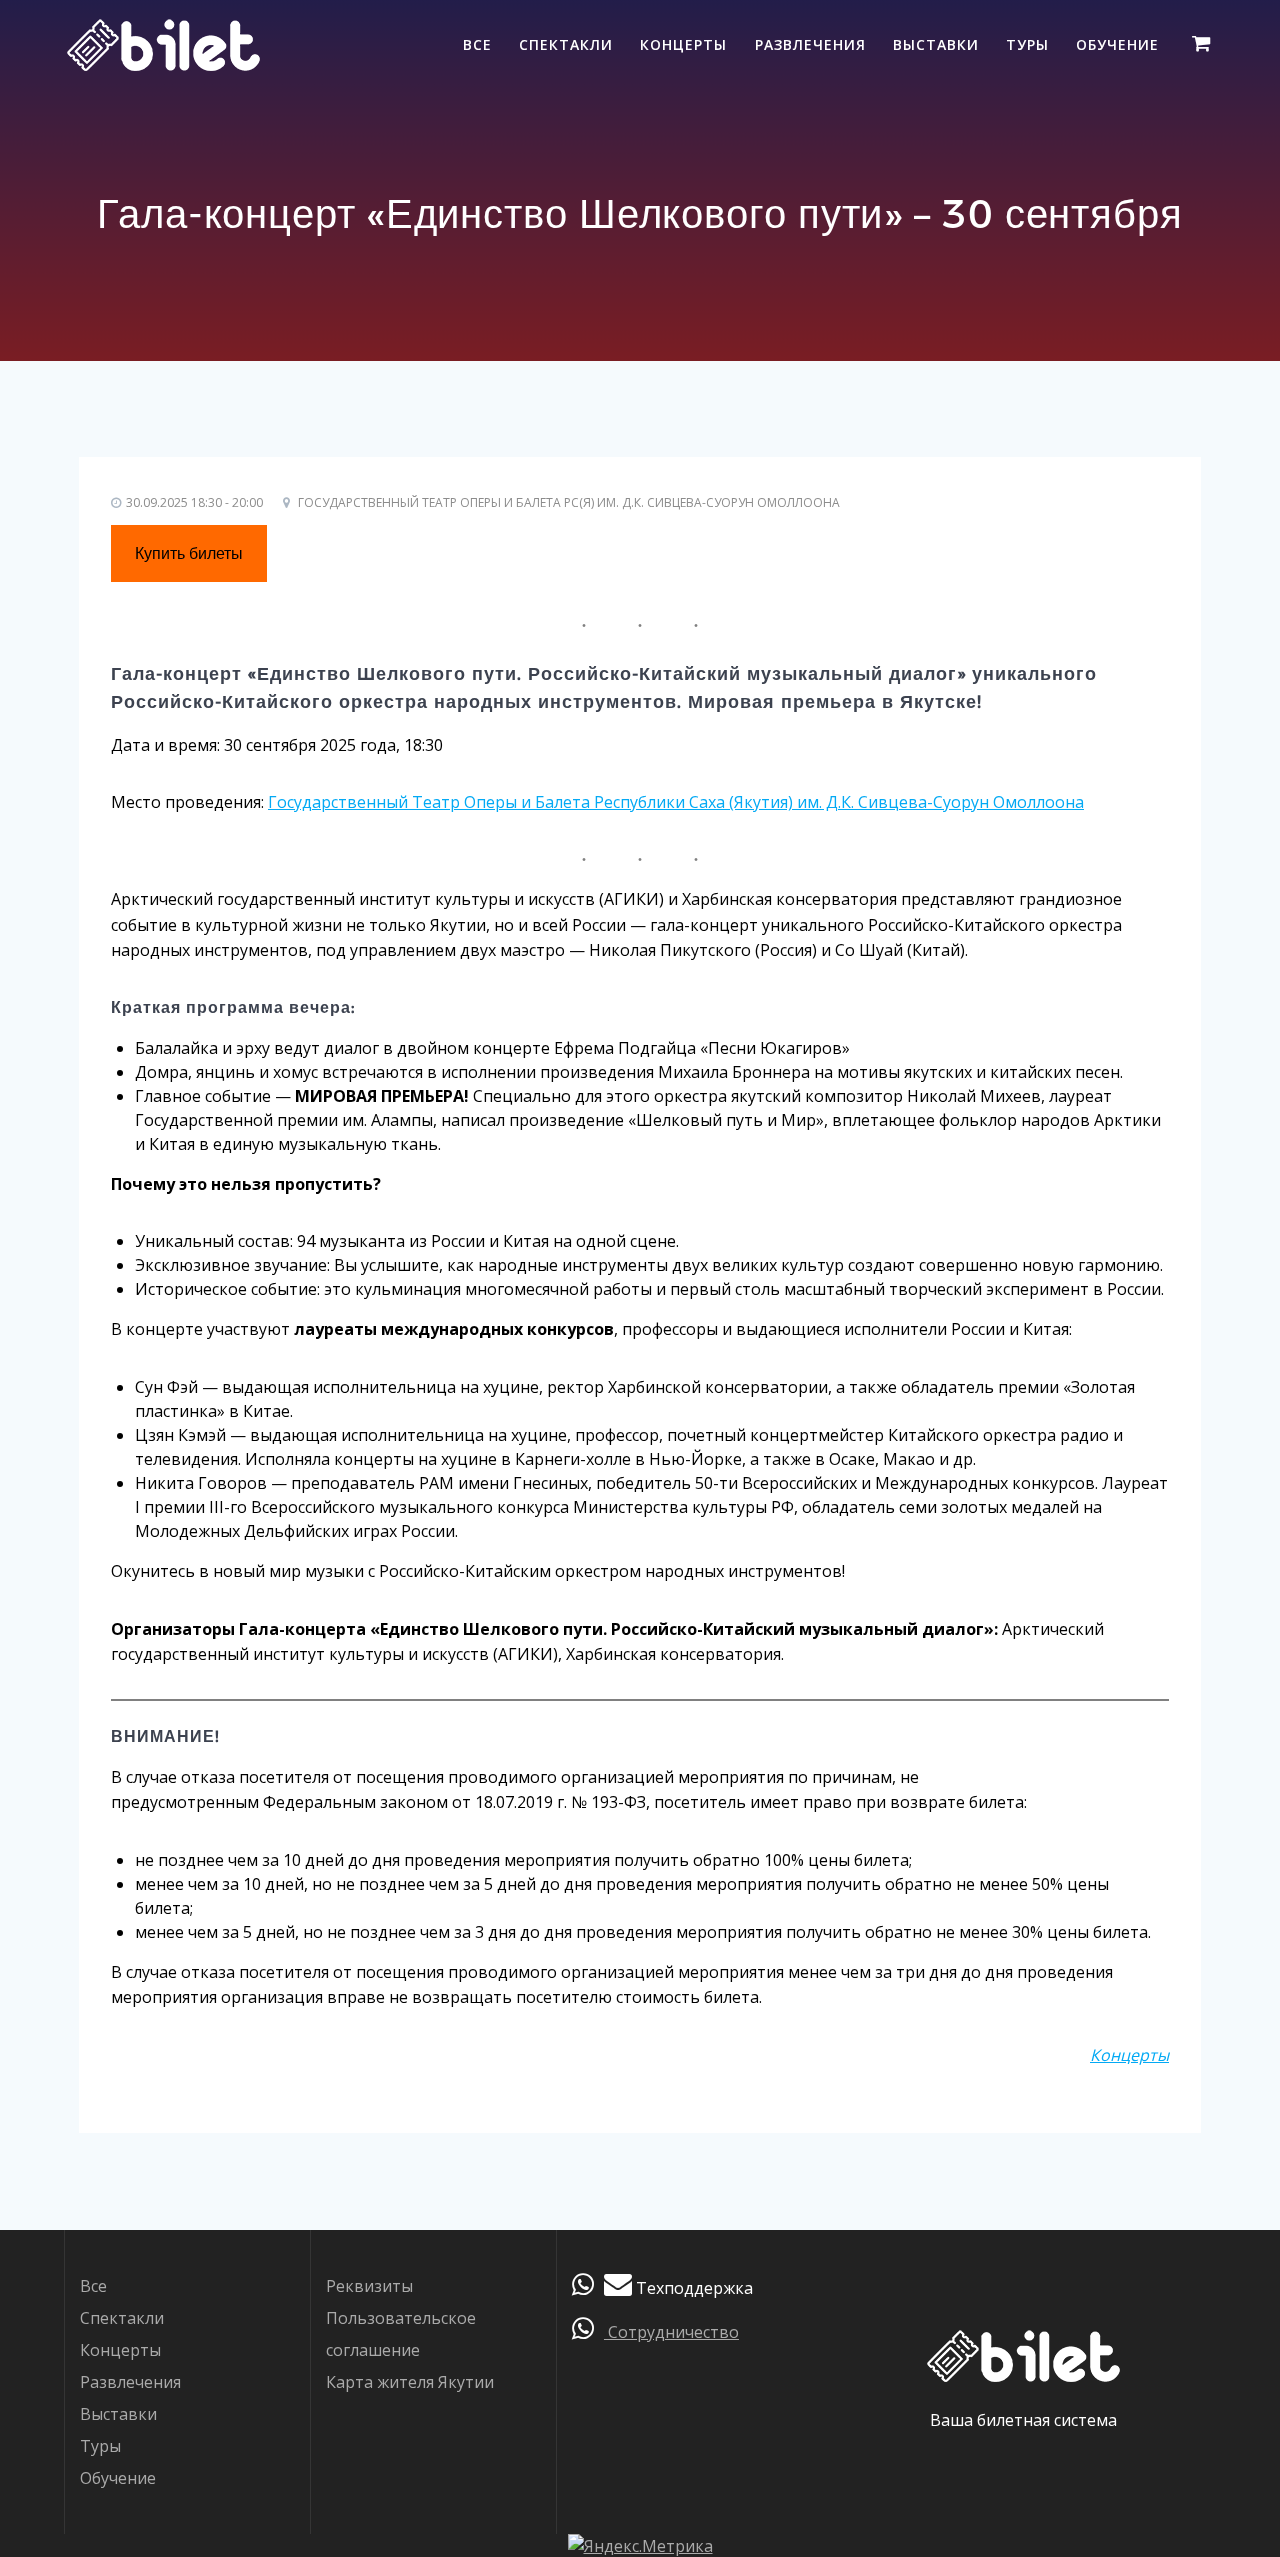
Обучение (1117, 44)
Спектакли (566, 44)
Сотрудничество (671, 2332)
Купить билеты (189, 553)
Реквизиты (369, 2286)
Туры (1027, 44)
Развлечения (810, 44)
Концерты (683, 44)
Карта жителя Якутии (410, 2382)
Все (477, 44)
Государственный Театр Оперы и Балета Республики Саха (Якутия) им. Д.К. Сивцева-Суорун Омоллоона (676, 802)
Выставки (936, 44)
